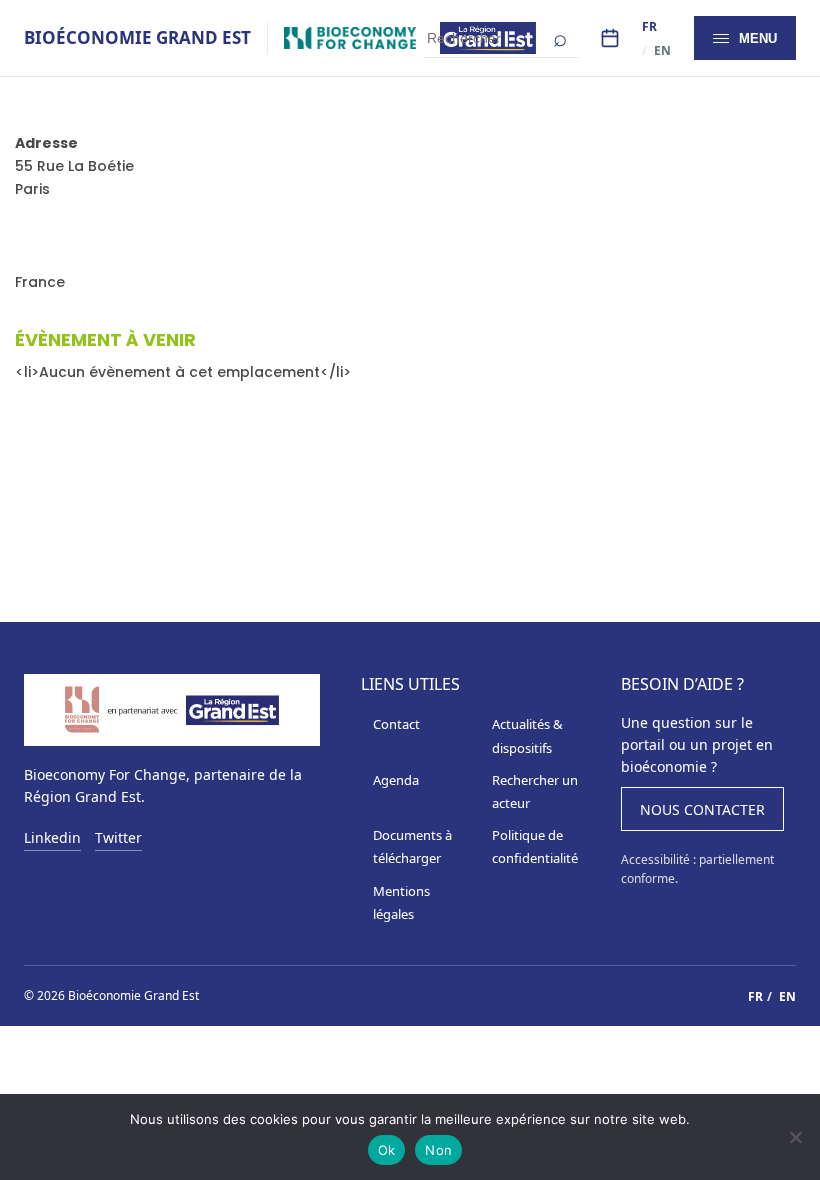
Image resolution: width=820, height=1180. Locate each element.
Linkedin (52, 838)
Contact (396, 724)
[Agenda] (610, 38)
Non (438, 1150)
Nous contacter (702, 809)
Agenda (396, 780)
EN (662, 50)
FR (649, 26)
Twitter (118, 838)
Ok (387, 1150)
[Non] (795, 1137)
